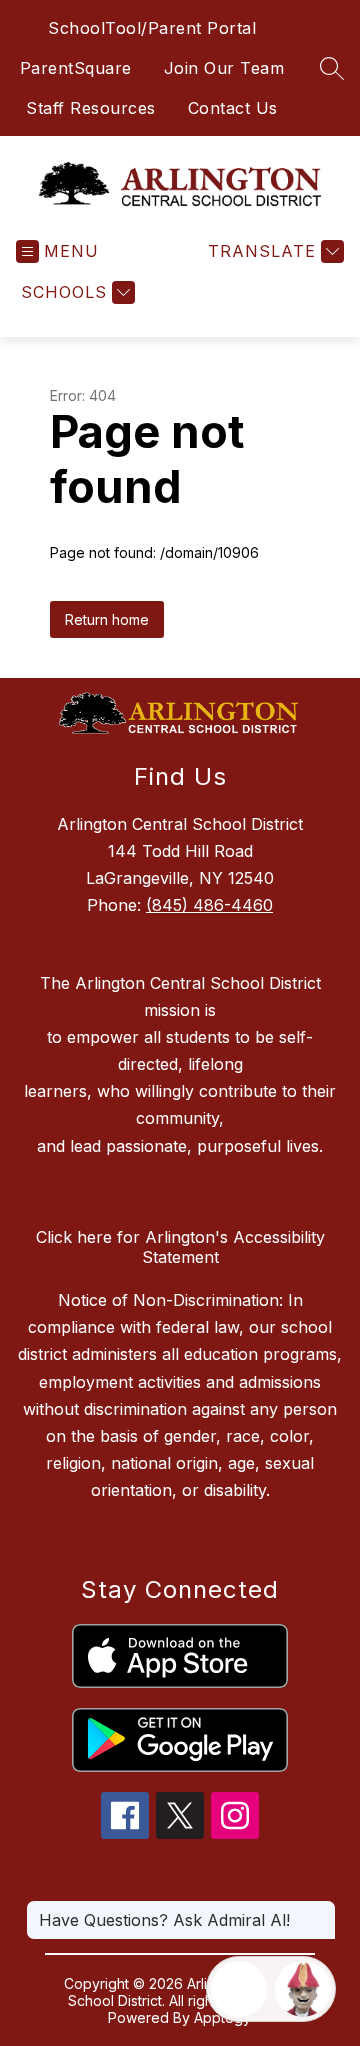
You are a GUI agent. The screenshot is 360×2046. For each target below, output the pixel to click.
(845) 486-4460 (209, 905)
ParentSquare (76, 68)
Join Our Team (224, 68)
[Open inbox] (239, 1989)
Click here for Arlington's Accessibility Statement (180, 1247)
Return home (107, 619)
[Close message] (320, 1910)
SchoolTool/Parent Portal (152, 28)
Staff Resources (91, 108)
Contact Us (233, 108)
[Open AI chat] (303, 1989)
